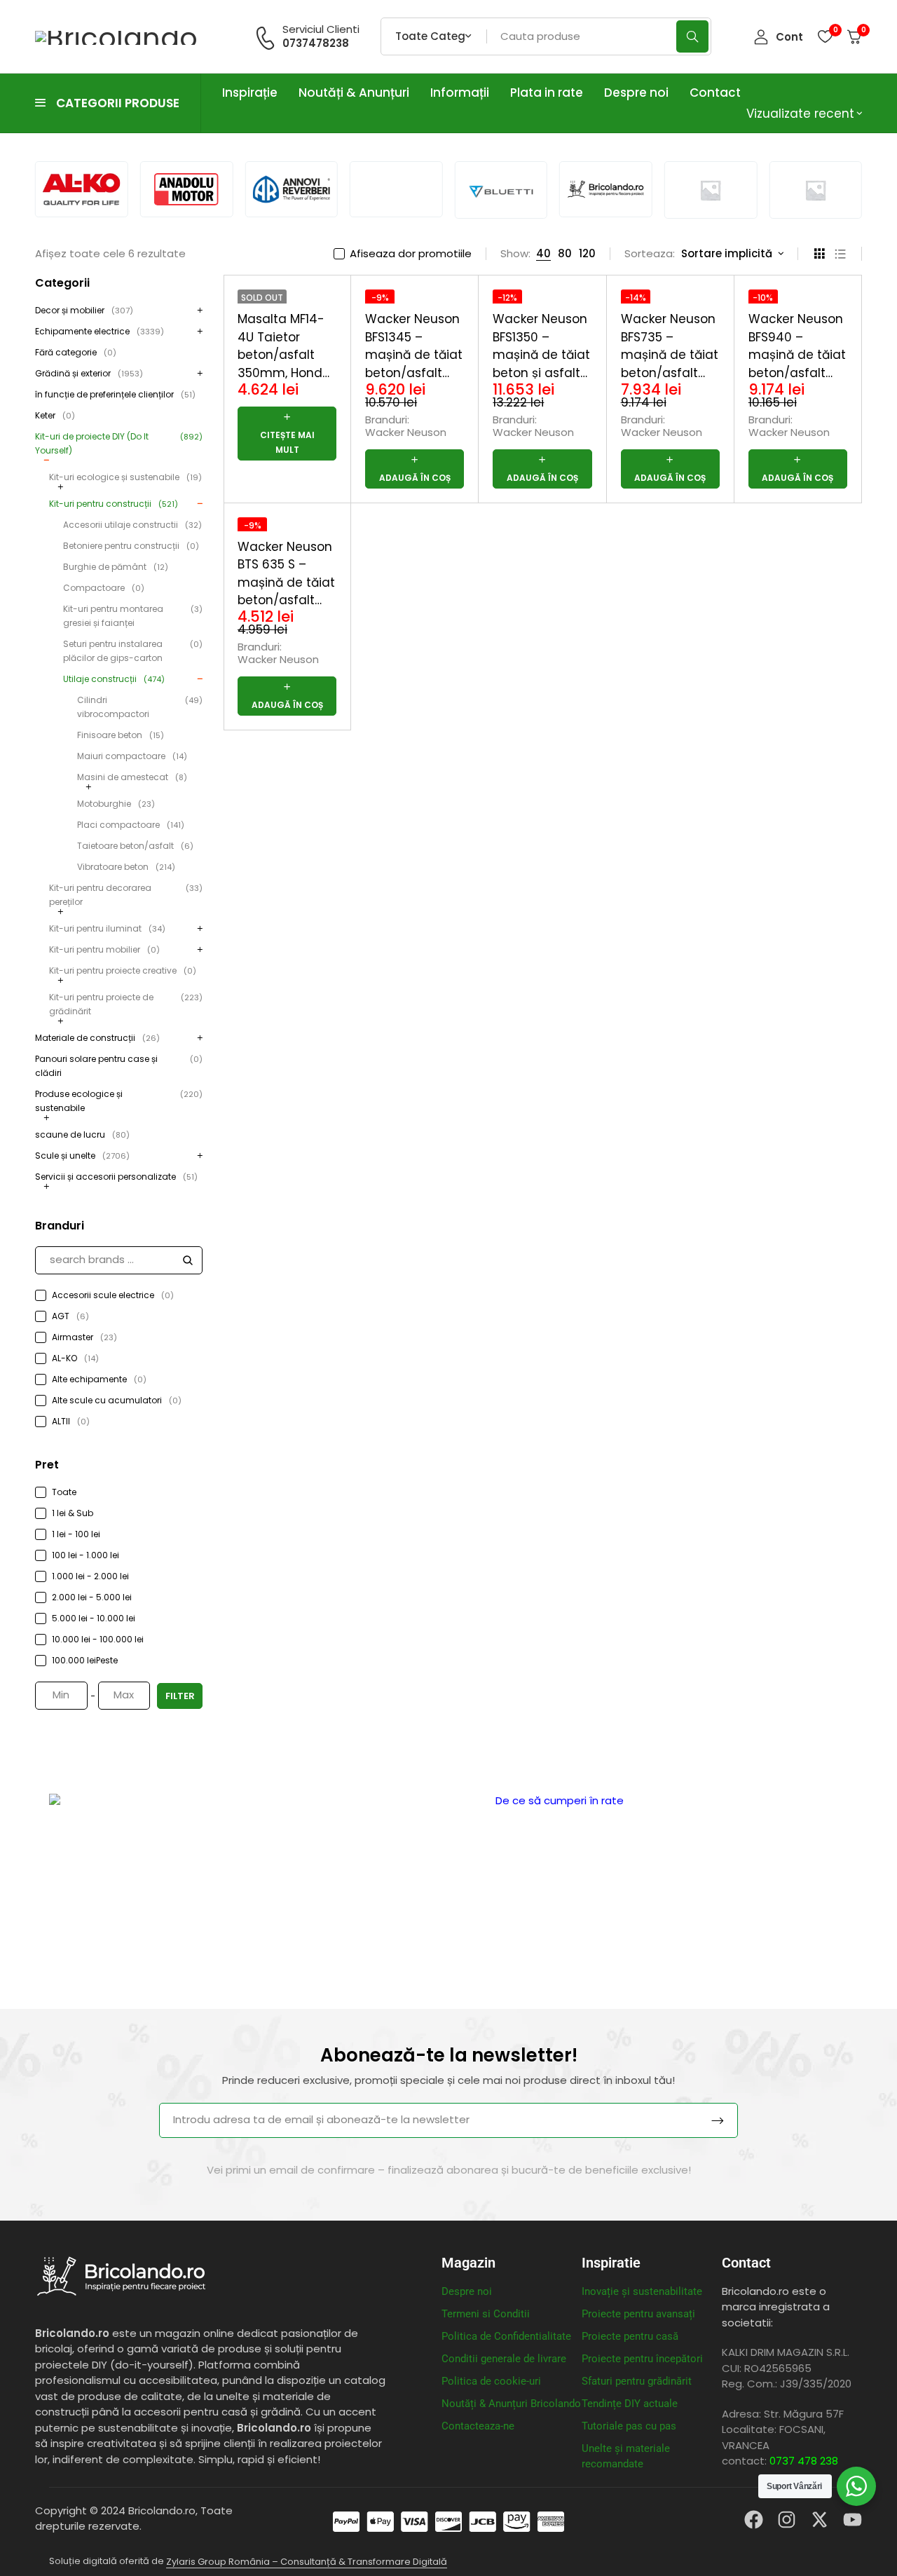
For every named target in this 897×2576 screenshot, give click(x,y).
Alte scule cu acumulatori (117, 1400)
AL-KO (75, 1358)
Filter (180, 1696)
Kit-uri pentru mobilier (104, 949)
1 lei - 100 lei (76, 1534)
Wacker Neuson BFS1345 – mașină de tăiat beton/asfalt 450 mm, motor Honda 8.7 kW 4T (414, 373)
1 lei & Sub (73, 1513)
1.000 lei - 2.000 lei (90, 1576)
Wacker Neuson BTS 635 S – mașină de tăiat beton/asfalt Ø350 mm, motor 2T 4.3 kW (286, 592)
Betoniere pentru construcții (131, 546)
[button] (415, 469)
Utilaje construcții (114, 679)
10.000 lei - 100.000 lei (98, 1639)
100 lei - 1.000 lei (85, 1555)
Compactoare (104, 588)
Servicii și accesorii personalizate (116, 1177)
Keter (55, 415)
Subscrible (718, 2120)
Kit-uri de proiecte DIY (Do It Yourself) (119, 443)
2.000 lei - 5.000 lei (92, 1597)
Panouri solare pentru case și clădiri (119, 1066)
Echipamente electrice (100, 331)
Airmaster (84, 1337)
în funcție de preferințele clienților (115, 394)
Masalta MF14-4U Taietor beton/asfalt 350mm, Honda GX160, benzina (284, 355)
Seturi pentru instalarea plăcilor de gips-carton (133, 651)
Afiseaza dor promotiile (411, 254)
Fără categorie (76, 352)
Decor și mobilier (84, 310)
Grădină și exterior (89, 373)
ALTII (71, 1421)
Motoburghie (116, 804)
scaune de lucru (82, 1134)
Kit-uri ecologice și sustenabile (125, 477)
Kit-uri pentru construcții (114, 504)
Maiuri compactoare (132, 756)
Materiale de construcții (97, 1038)
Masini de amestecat (132, 777)
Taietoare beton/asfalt (135, 846)
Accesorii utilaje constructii (132, 525)
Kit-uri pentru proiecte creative (123, 970)
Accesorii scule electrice (113, 1295)
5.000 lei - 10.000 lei (94, 1618)
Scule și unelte (82, 1156)
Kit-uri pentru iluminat (107, 928)
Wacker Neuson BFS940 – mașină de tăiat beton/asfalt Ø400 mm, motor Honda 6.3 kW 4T (797, 373)
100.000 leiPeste (85, 1660)
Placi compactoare (131, 825)
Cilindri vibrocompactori (140, 707)
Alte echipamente (99, 1379)
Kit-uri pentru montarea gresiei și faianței (133, 616)
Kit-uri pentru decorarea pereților (126, 895)
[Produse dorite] (825, 36)
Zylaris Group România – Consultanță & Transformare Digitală (307, 2562)
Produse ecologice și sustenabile (119, 1101)
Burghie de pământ (116, 567)
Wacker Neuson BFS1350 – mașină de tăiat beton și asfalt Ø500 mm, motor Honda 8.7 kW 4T (541, 373)
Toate (64, 1492)
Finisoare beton (121, 735)
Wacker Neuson (406, 432)
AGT (70, 1316)
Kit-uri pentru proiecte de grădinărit (126, 1004)
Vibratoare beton (126, 867)
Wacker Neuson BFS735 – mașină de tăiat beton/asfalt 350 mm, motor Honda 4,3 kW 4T (670, 373)
